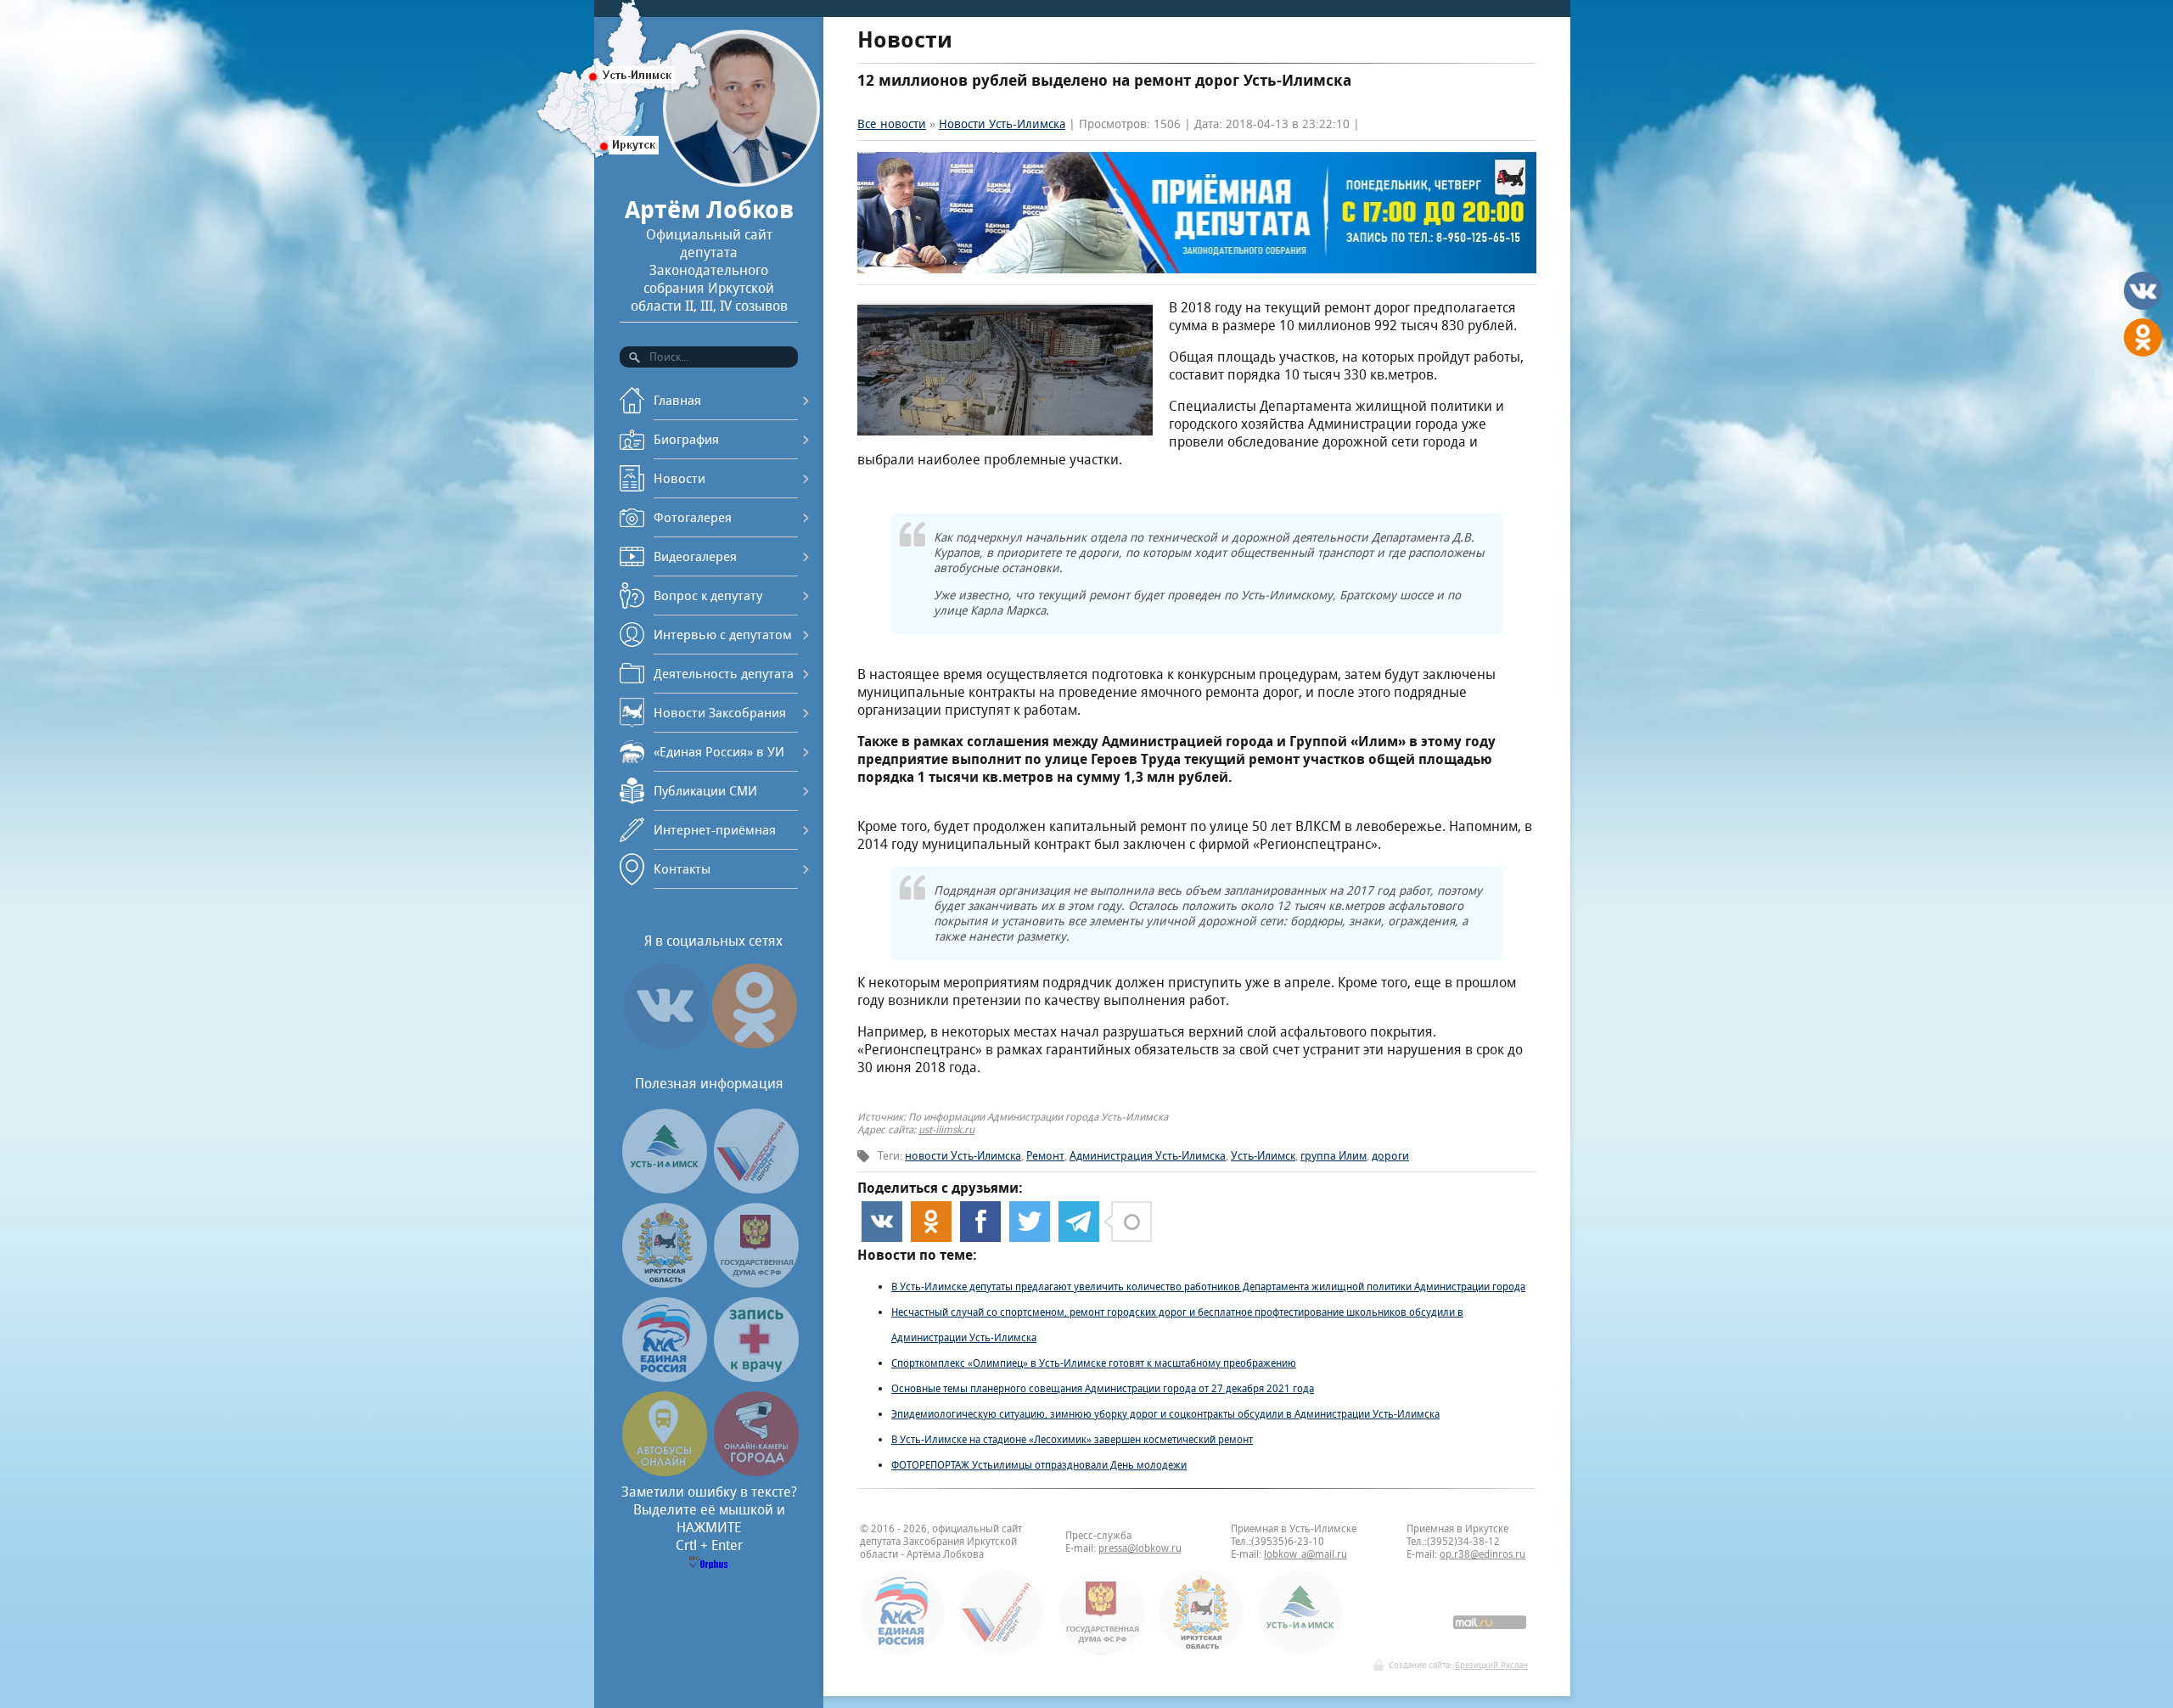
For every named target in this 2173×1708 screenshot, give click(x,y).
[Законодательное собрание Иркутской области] (665, 1283)
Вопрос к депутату (708, 596)
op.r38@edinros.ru (1482, 1554)
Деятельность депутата (724, 674)
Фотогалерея (693, 517)
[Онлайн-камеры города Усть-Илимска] (756, 1472)
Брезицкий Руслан (1491, 1665)
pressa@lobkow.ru (1140, 1548)
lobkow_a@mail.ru (1305, 1554)
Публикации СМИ (705, 791)
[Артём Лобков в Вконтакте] (666, 1048)
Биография (686, 439)
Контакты (682, 869)
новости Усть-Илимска (963, 1156)
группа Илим (1334, 1156)
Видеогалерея (695, 556)
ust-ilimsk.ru (946, 1129)
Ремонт (1045, 1156)
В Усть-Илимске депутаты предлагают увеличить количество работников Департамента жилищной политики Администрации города (1208, 1287)
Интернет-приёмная (715, 830)
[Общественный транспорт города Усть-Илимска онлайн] (665, 1472)
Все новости (892, 124)
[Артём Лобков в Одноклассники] (755, 1048)
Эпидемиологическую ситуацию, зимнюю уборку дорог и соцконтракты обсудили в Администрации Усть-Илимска (1165, 1414)
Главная (677, 400)
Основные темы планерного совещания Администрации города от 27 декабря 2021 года (1103, 1388)
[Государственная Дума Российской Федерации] (756, 1283)
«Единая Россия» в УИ (719, 752)
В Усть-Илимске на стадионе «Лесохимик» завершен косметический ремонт (1072, 1439)
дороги (1390, 1156)
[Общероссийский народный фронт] (756, 1189)
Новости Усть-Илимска (1002, 124)
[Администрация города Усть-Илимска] (665, 1189)
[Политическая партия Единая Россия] (665, 1377)
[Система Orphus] (709, 1564)
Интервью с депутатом (723, 635)
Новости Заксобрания (720, 713)
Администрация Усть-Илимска (1148, 1156)
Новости (679, 478)
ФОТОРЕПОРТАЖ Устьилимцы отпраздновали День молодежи (1039, 1465)
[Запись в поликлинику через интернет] (756, 1377)
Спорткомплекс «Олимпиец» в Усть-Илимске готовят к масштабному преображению (1094, 1363)
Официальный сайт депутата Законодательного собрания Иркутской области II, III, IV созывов (709, 255)
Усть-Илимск (1263, 1156)
